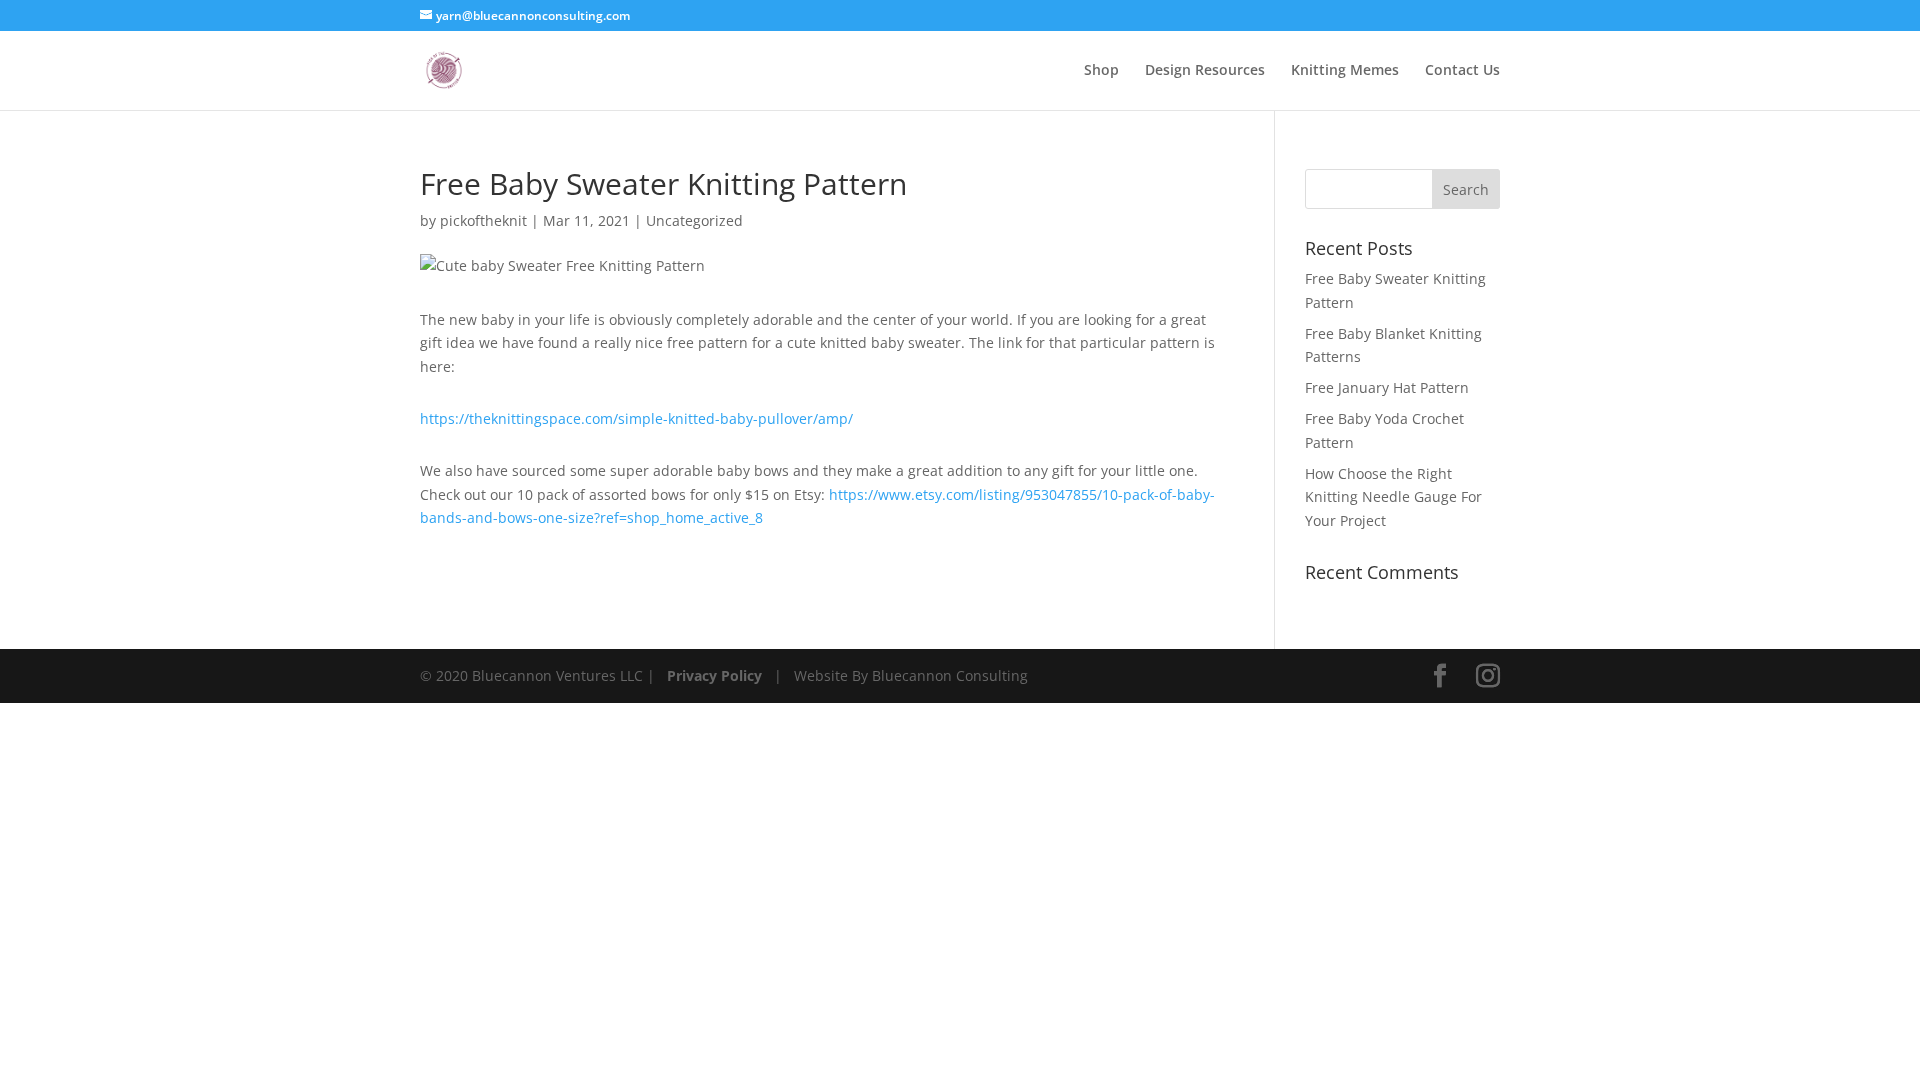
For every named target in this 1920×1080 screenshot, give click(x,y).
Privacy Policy (714, 675)
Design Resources (1205, 71)
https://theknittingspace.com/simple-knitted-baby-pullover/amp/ (636, 418)
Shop (1101, 71)
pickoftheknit (483, 220)
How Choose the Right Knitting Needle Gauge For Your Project (1393, 497)
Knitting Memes (1345, 71)
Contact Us (1462, 71)
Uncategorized (694, 220)
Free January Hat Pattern (1387, 387)
